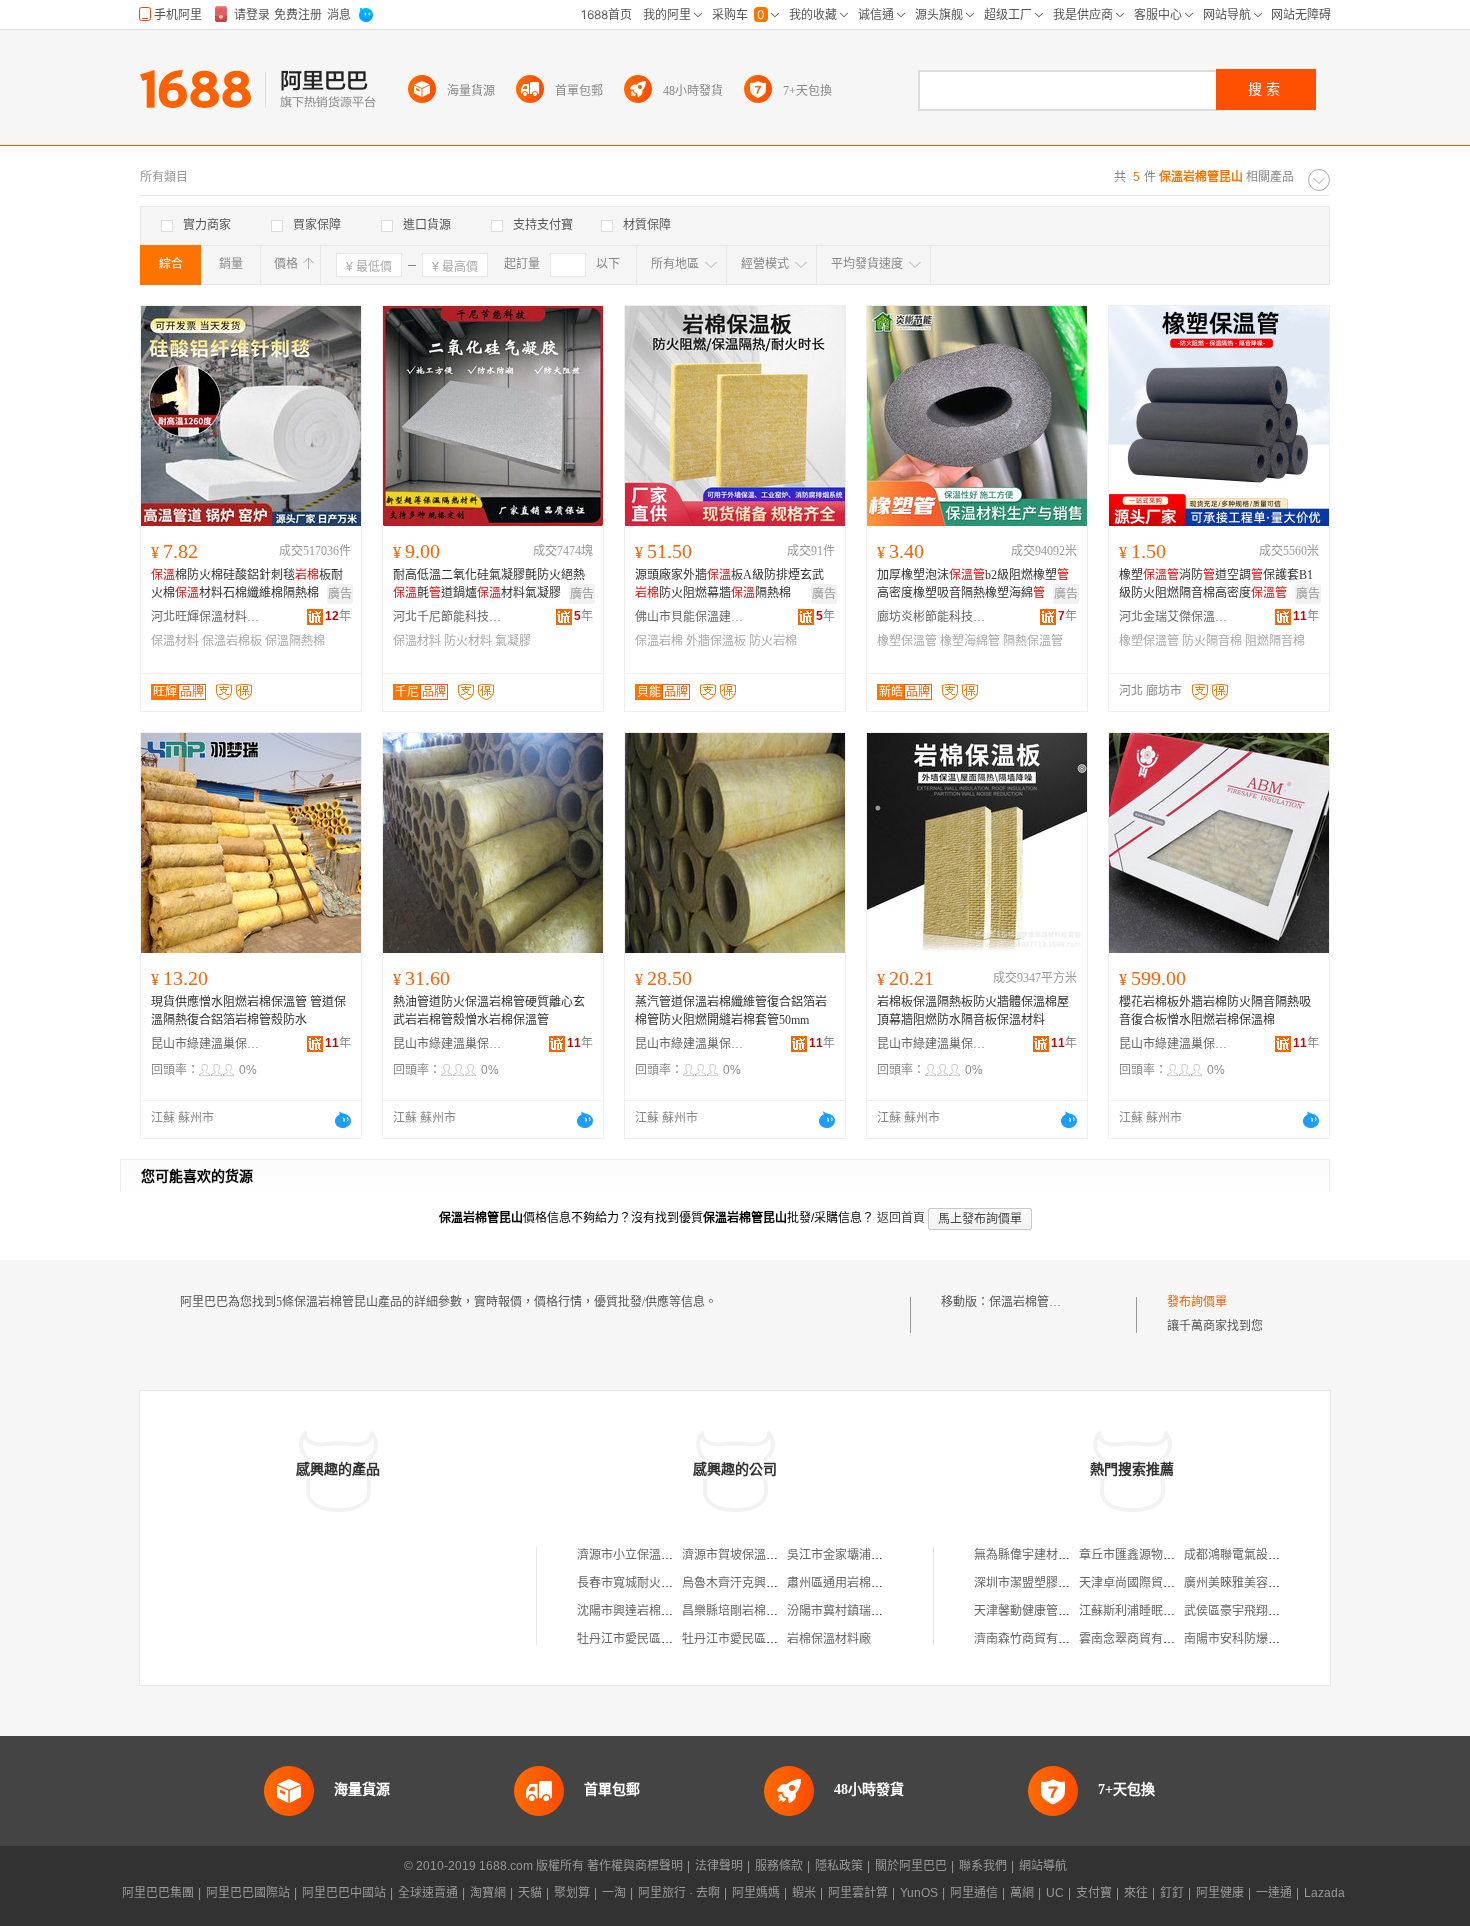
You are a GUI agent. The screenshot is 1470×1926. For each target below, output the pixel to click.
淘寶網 (488, 1893)
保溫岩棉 (659, 641)
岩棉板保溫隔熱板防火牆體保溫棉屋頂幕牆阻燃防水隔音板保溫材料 (973, 1011)
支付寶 (1094, 1893)
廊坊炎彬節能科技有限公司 (932, 617)
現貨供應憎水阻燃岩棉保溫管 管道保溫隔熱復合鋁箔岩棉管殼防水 (248, 1011)
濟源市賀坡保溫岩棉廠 (742, 1555)
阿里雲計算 (858, 1893)
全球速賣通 (428, 1893)
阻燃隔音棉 (1275, 641)
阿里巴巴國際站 (248, 1893)
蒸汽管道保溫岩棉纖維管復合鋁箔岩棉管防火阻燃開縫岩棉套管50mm (731, 1011)
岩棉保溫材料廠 (829, 1639)
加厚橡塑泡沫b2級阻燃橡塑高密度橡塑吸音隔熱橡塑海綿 (973, 584)
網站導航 (1043, 1866)
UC (1055, 1893)
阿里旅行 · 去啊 (679, 1893)
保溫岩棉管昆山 (1031, 1302)
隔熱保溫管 (1033, 641)
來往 (1136, 1893)
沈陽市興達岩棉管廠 (631, 1611)
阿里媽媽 (756, 1893)
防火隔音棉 (1212, 641)
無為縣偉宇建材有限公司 (1040, 1555)
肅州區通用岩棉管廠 (841, 1583)
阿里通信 (974, 1893)
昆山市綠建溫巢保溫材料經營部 (206, 1044)
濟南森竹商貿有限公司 (1034, 1639)
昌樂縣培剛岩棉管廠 (736, 1611)
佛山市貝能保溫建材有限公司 (690, 617)
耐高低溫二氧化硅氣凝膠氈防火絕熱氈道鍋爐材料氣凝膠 (489, 584)
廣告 (340, 594)
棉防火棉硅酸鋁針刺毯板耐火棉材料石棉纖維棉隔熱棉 (247, 584)
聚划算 (572, 1893)
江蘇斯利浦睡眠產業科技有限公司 (1169, 1611)
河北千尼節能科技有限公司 (448, 617)
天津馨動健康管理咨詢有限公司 (1058, 1611)
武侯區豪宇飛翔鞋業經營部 (1256, 1611)
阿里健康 (1220, 1893)
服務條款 (779, 1866)
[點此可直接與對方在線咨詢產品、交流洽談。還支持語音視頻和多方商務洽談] (343, 1120)
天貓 (530, 1893)
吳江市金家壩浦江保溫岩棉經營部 (877, 1555)
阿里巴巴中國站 (344, 1893)
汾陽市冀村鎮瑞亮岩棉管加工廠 (871, 1611)
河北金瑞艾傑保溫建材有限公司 (1174, 617)
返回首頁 (901, 1218)
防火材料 (468, 641)
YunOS (919, 1893)
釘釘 (1172, 1893)
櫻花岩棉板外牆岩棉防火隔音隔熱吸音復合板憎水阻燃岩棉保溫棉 (1215, 1011)
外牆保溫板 (716, 641)
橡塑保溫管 (907, 641)
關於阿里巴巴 (911, 1866)
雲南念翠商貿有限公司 (1139, 1639)
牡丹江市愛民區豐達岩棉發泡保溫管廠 (784, 1639)
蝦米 (804, 1893)
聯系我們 (983, 1866)
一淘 (614, 1893)
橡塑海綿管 (970, 641)
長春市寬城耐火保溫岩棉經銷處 (661, 1583)
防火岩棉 (773, 641)
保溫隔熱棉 (295, 641)
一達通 (1274, 1893)
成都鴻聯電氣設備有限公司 (1256, 1555)
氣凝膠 (513, 641)
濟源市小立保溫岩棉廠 (637, 1555)
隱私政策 (839, 1866)
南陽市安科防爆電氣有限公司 (1262, 1639)
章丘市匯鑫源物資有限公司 (1151, 1555)
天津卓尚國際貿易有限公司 (1151, 1583)
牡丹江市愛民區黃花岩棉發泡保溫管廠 (679, 1639)
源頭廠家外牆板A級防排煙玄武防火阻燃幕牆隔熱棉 (729, 584)
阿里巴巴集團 (158, 1893)
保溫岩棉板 (232, 641)
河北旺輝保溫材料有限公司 (206, 617)
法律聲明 (719, 1866)
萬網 (1022, 1893)
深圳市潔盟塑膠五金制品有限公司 (1064, 1583)
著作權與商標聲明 (635, 1866)
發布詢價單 (1197, 1302)
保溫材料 (175, 641)
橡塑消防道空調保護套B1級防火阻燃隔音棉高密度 (1216, 584)
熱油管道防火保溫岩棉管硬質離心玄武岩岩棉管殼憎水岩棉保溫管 (489, 1011)
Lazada (1324, 1893)
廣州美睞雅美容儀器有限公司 (1262, 1583)
